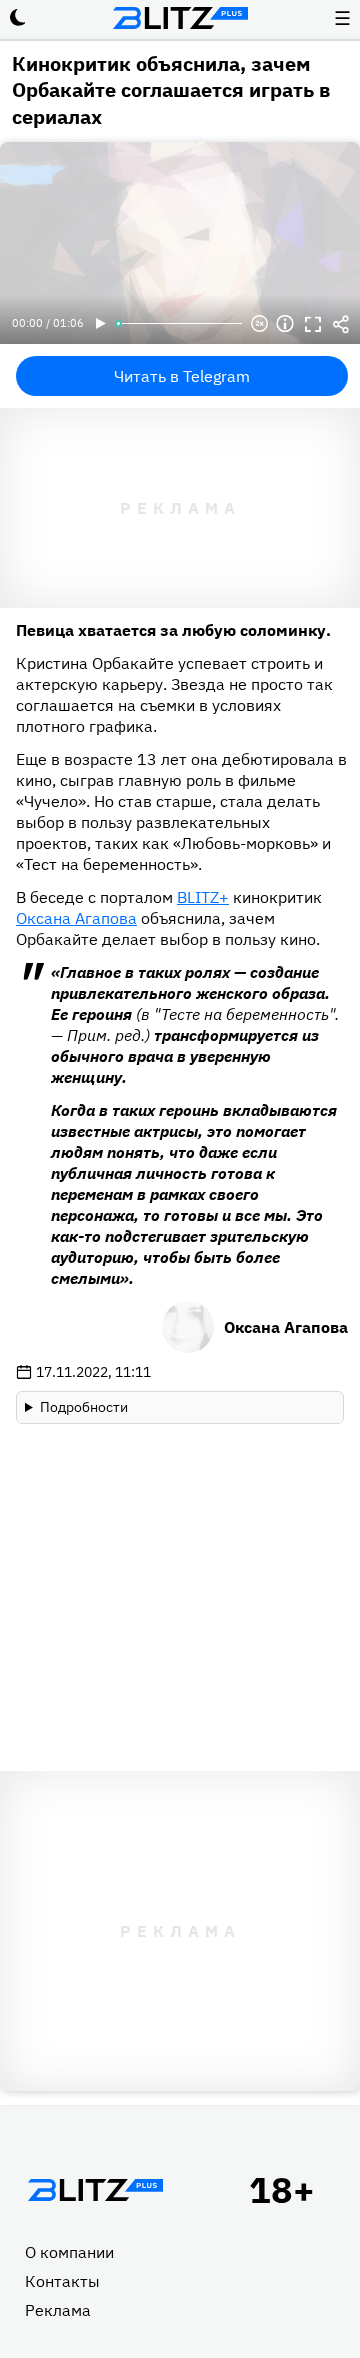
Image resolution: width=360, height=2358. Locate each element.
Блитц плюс (180, 18)
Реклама (58, 2310)
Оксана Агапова (76, 918)
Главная (95, 2190)
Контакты (62, 2281)
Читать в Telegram (182, 376)
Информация (285, 324)
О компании (69, 2252)
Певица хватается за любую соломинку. (173, 630)
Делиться (341, 324)
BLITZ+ (203, 897)
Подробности (84, 1407)
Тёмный (18, 18)
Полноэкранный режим (313, 324)
